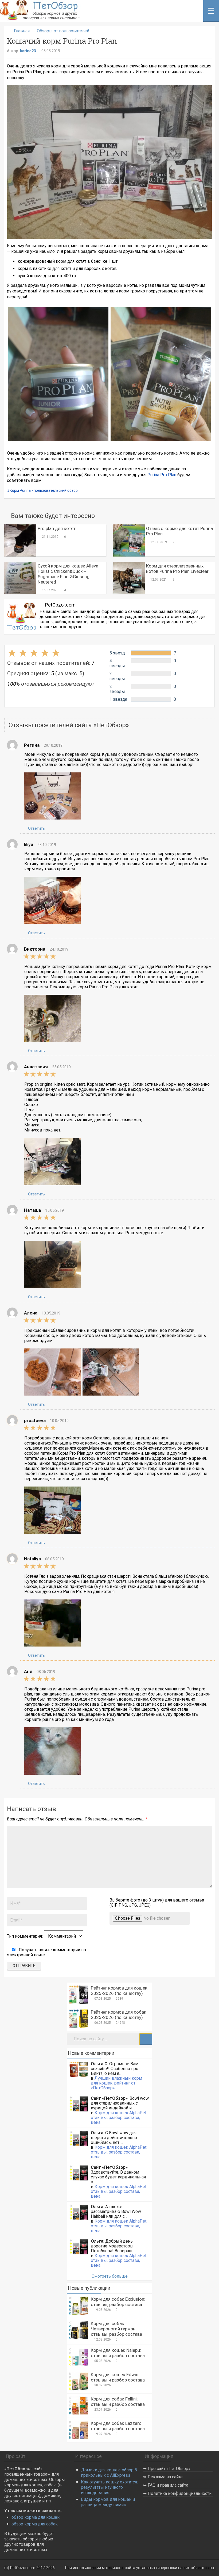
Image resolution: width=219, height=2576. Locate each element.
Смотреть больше (110, 2276)
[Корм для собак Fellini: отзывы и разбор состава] (79, 2406)
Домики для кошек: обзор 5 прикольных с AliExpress (109, 2473)
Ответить (36, 828)
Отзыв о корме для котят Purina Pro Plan (179, 531)
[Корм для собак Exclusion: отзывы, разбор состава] (79, 2306)
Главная (22, 31)
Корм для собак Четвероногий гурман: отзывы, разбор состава (116, 2329)
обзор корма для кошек (36, 2517)
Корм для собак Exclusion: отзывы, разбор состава (118, 2302)
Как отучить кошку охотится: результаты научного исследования (109, 2487)
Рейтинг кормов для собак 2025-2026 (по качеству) (119, 2015)
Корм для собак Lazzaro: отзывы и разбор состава (118, 2426)
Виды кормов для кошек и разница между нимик (108, 2502)
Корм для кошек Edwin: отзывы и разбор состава (118, 2377)
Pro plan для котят (57, 528)
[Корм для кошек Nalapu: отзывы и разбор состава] (79, 2357)
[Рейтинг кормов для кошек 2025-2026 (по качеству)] (79, 1995)
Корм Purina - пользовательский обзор (44, 490)
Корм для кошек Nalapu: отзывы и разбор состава (118, 2353)
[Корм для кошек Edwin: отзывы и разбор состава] (79, 2381)
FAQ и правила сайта (168, 2485)
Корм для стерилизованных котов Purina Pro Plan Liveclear (177, 569)
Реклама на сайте (165, 2477)
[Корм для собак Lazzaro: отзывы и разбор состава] (79, 2430)
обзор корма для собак (35, 2524)
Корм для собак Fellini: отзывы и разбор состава (118, 2402)
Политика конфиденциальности (180, 2493)
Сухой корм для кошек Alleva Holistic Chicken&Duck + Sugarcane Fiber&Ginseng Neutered (68, 574)
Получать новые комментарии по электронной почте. (46, 1952)
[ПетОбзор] (40, 19)
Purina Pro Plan (162, 475)
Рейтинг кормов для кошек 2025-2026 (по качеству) (119, 1991)
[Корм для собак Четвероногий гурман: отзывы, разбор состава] (79, 2330)
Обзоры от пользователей (63, 31)
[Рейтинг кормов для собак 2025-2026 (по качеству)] (79, 2019)
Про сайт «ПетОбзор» (169, 2469)
